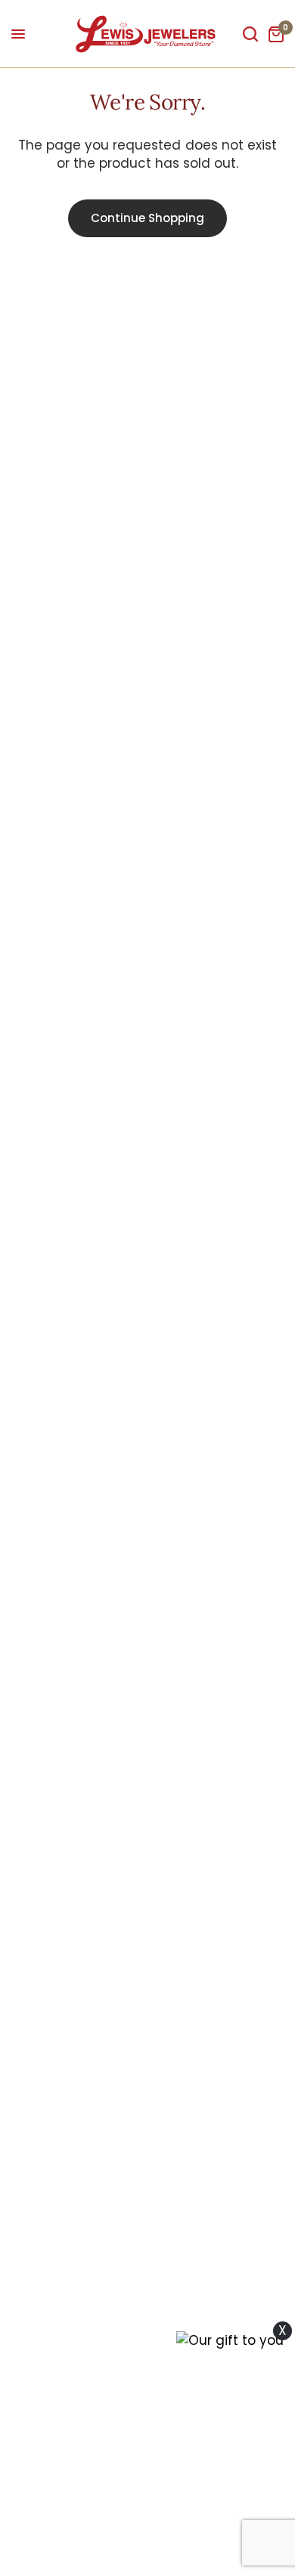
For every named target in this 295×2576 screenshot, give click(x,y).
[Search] (250, 34)
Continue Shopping (147, 218)
